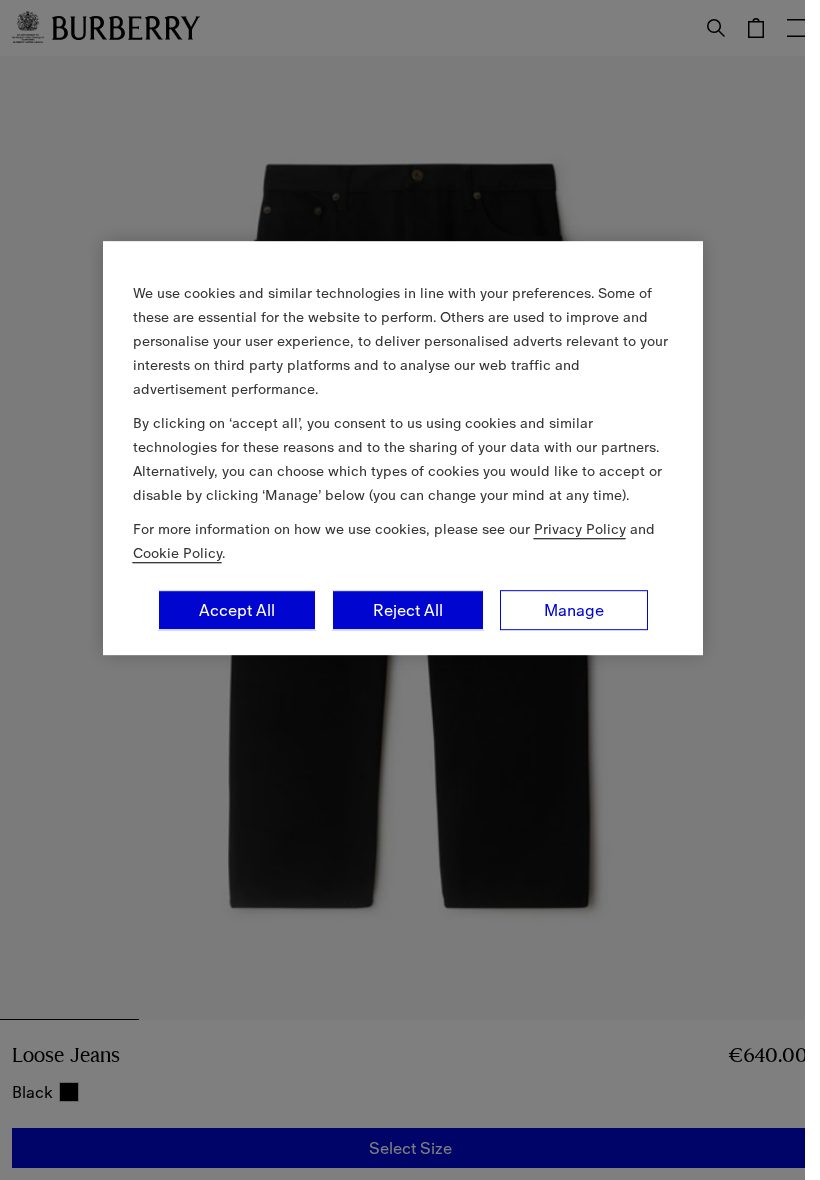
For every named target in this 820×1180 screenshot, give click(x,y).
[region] (403, 448)
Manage (574, 610)
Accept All (237, 610)
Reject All (408, 610)
